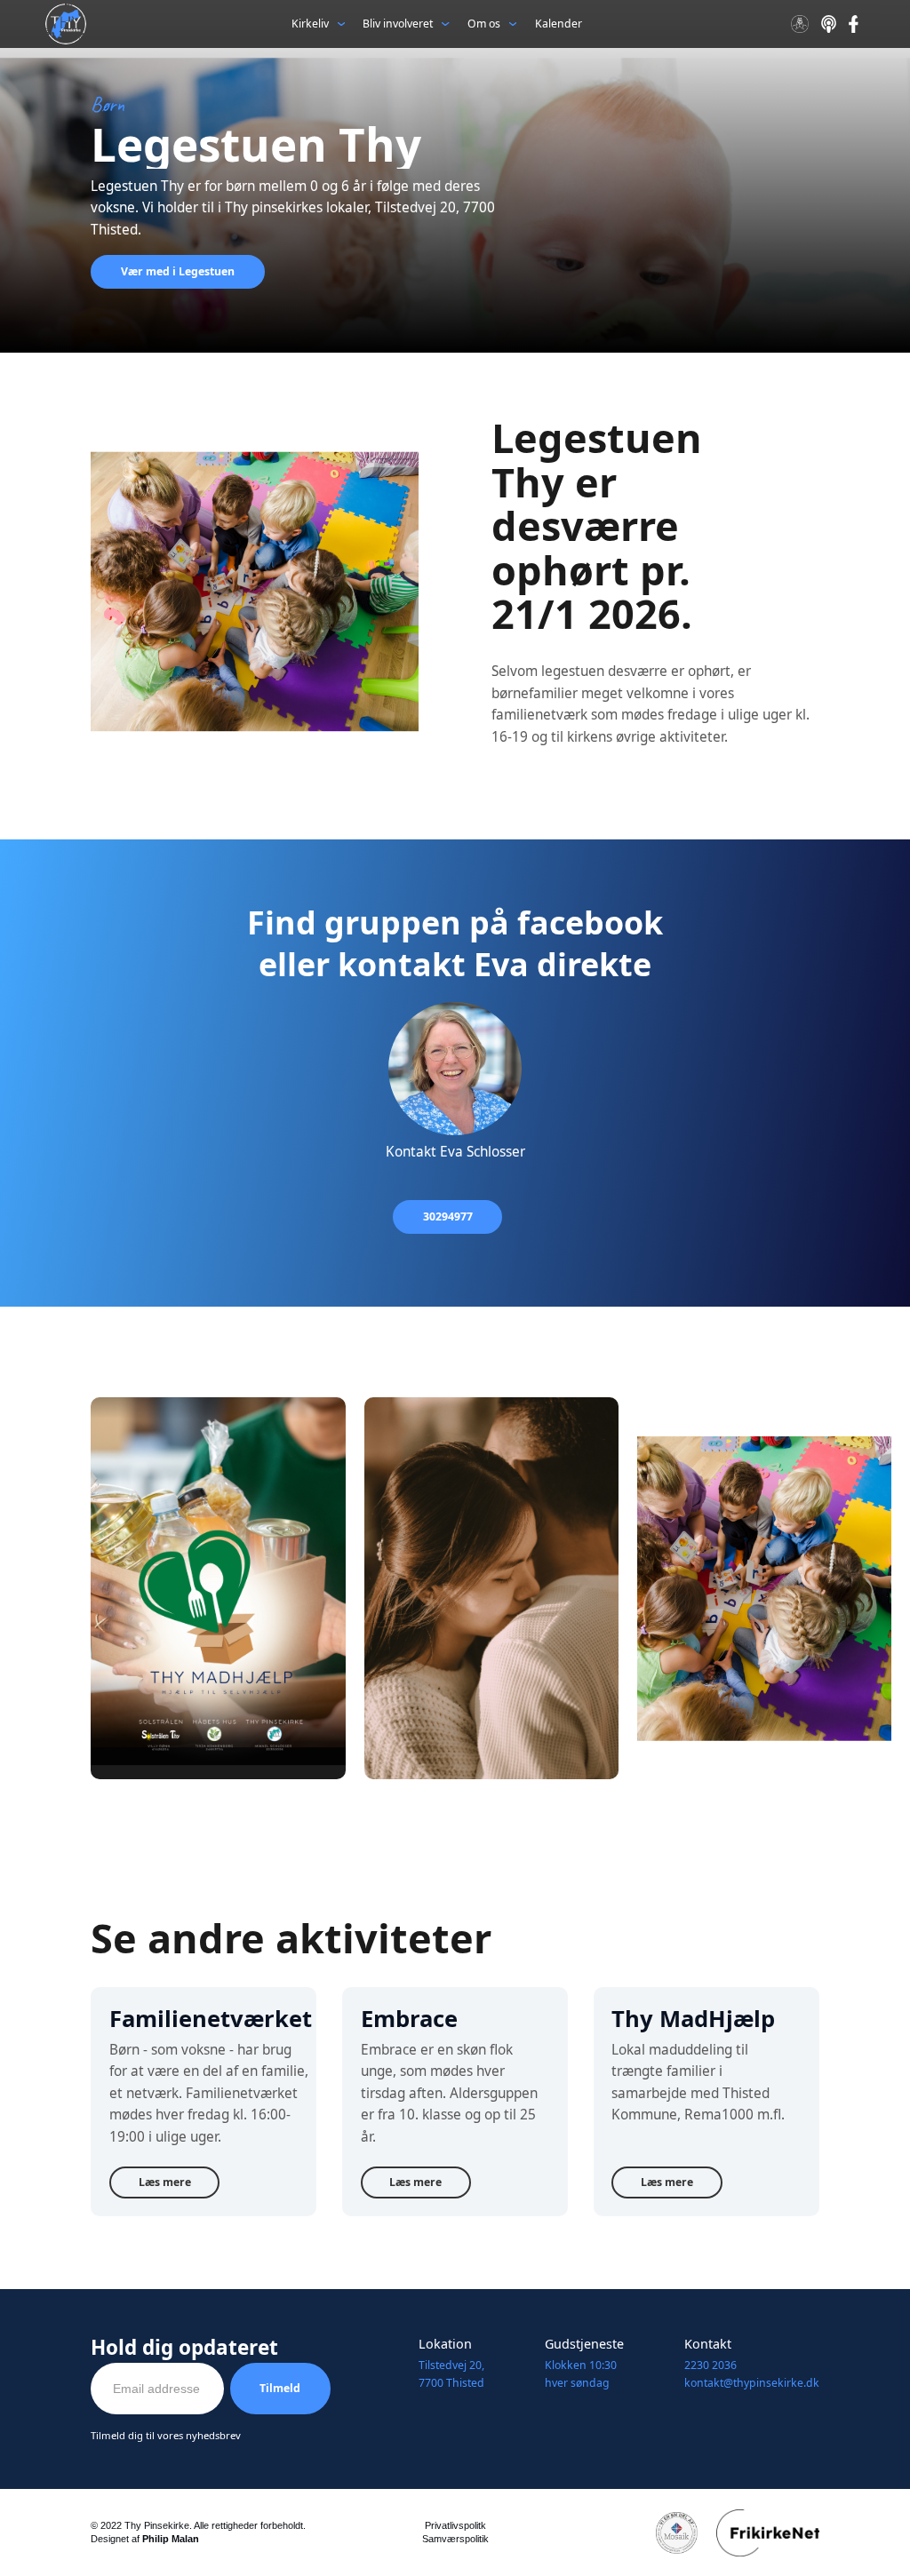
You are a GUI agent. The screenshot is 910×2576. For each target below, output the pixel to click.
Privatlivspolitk (455, 2525)
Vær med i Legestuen (178, 271)
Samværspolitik (455, 2539)
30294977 (448, 1216)
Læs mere (165, 2182)
